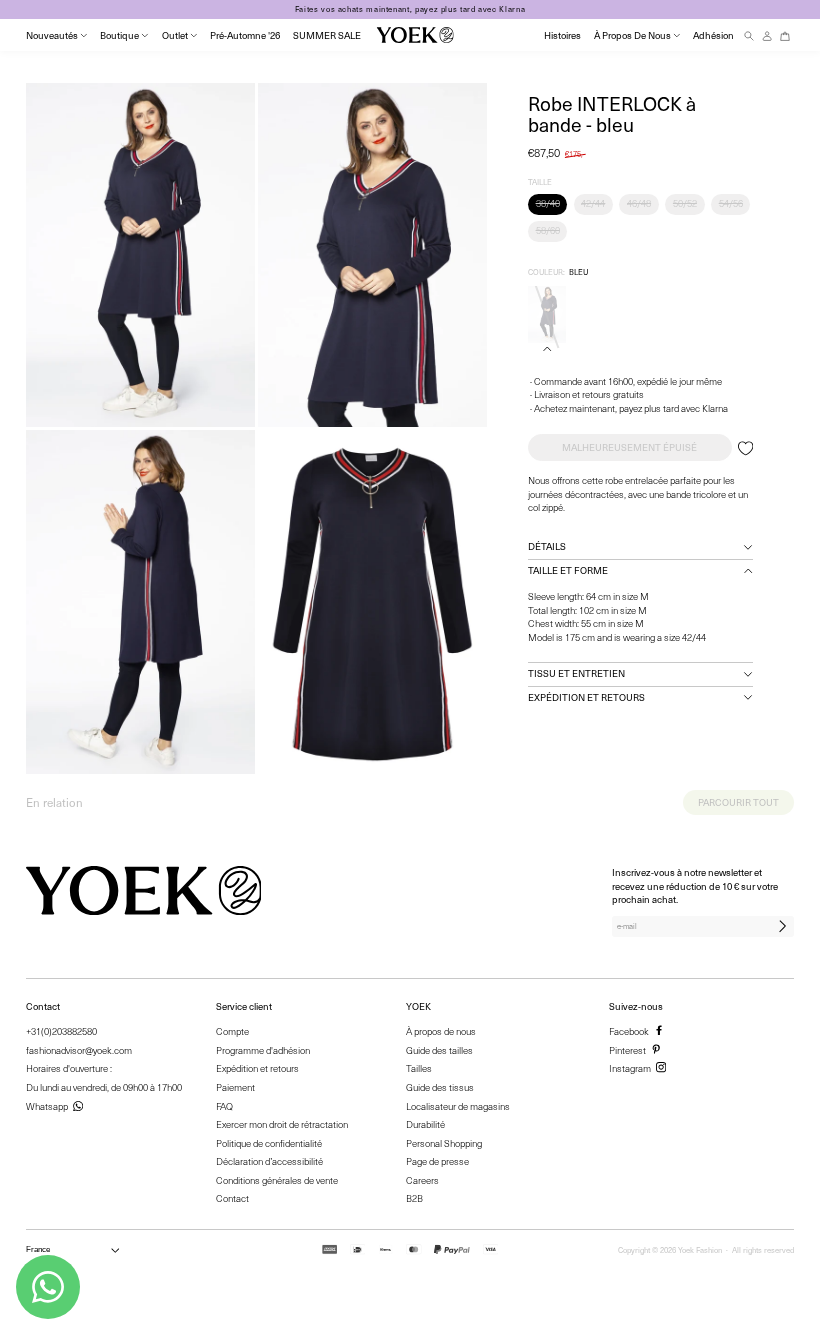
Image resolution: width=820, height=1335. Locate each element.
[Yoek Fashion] (415, 35)
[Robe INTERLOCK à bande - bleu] (547, 315)
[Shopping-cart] (785, 35)
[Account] (767, 35)
